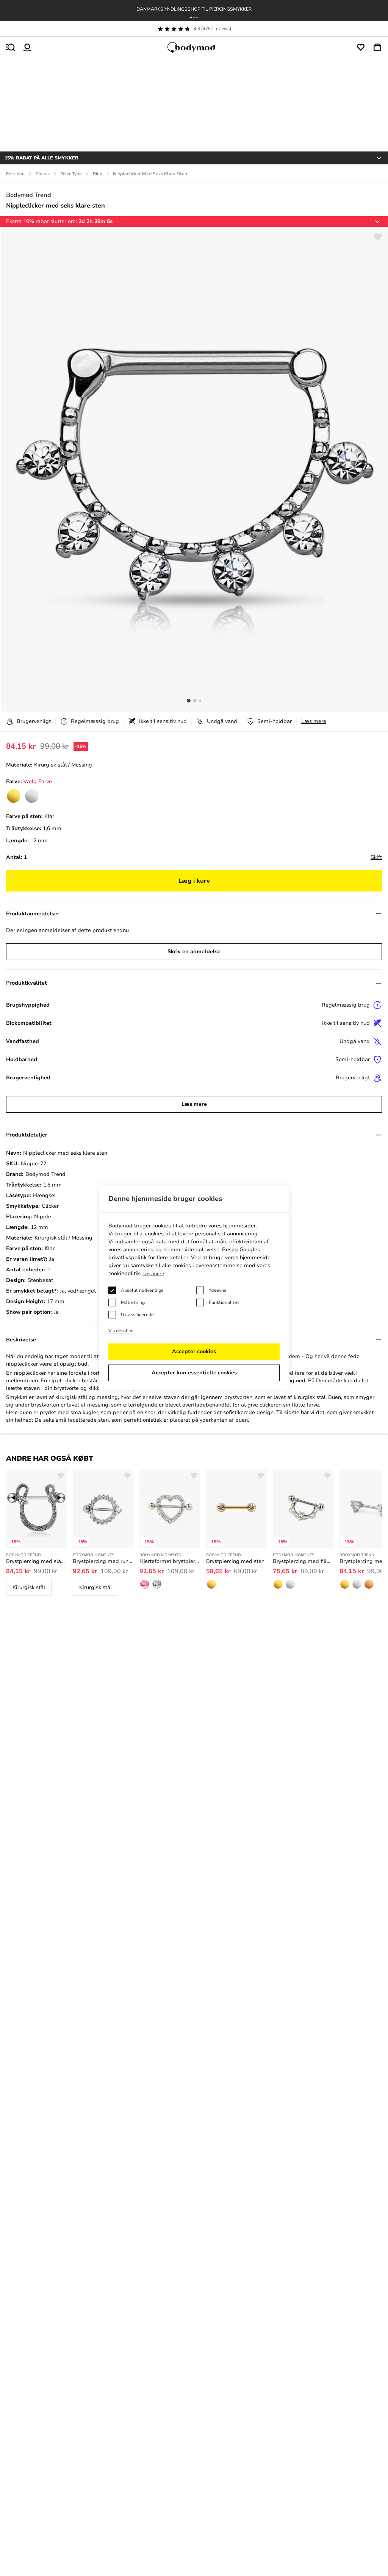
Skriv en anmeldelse (194, 952)
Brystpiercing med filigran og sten (303, 1561)
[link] (14, 796)
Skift (376, 857)
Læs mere (314, 721)
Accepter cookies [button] (194, 1352)
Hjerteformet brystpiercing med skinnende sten (170, 1561)
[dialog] (194, 1288)
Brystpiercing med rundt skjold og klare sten (103, 1561)
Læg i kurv (194, 881)
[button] (191, 17)
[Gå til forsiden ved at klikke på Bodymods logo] (194, 47)
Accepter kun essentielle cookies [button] (194, 1373)
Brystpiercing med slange (36, 1561)
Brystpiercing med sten (235, 1561)
